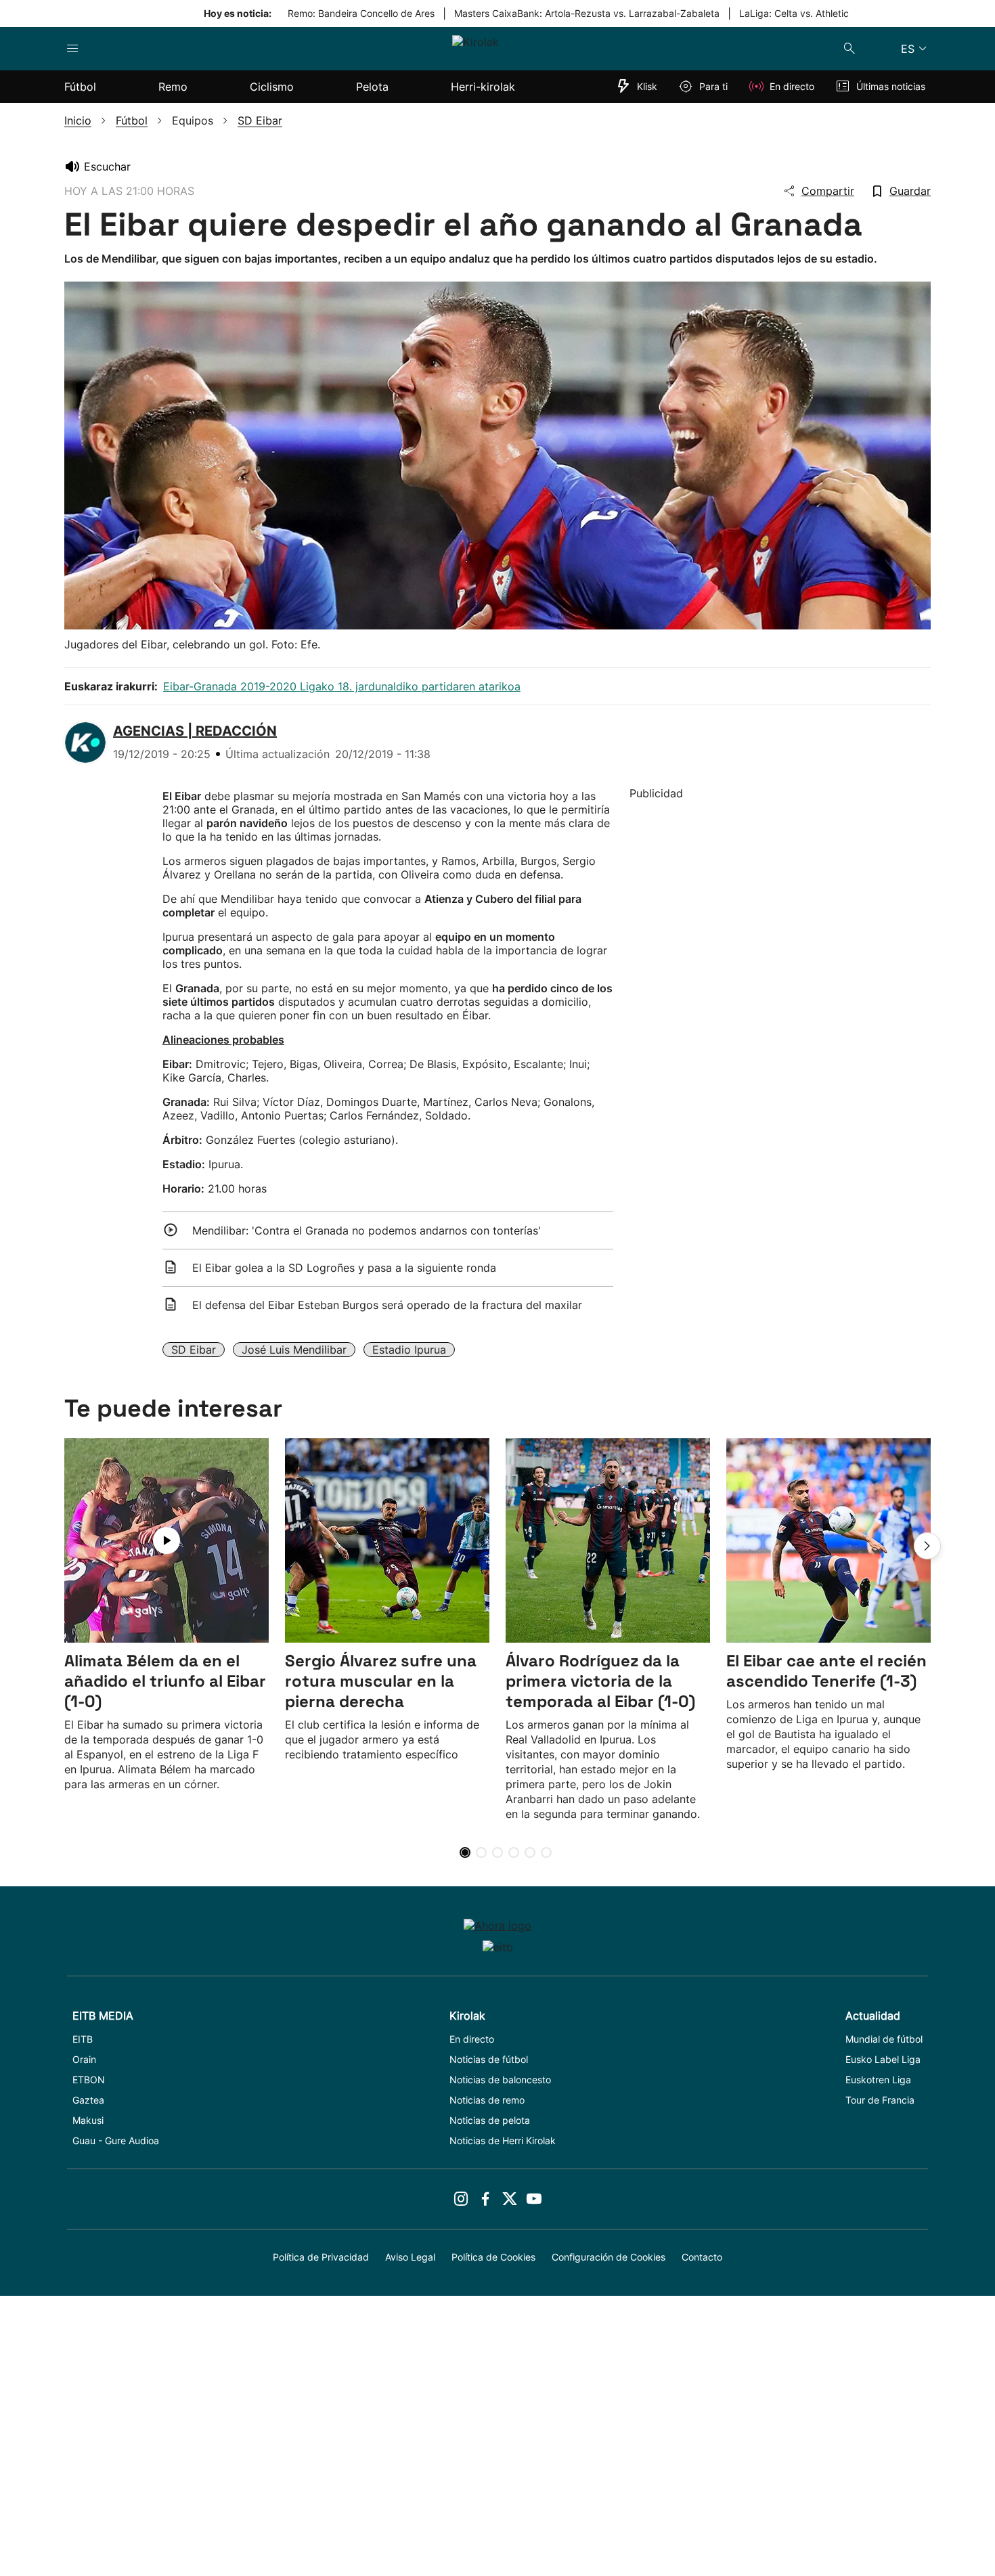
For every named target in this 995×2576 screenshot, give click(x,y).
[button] (927, 1546)
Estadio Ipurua (409, 1350)
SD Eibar (194, 1350)
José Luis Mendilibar (294, 1350)
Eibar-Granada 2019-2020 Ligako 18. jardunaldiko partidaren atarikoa (342, 686)
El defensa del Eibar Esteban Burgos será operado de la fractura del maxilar (387, 1305)
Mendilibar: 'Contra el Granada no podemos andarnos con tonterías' (367, 1230)
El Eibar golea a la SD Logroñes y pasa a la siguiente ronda (344, 1268)
